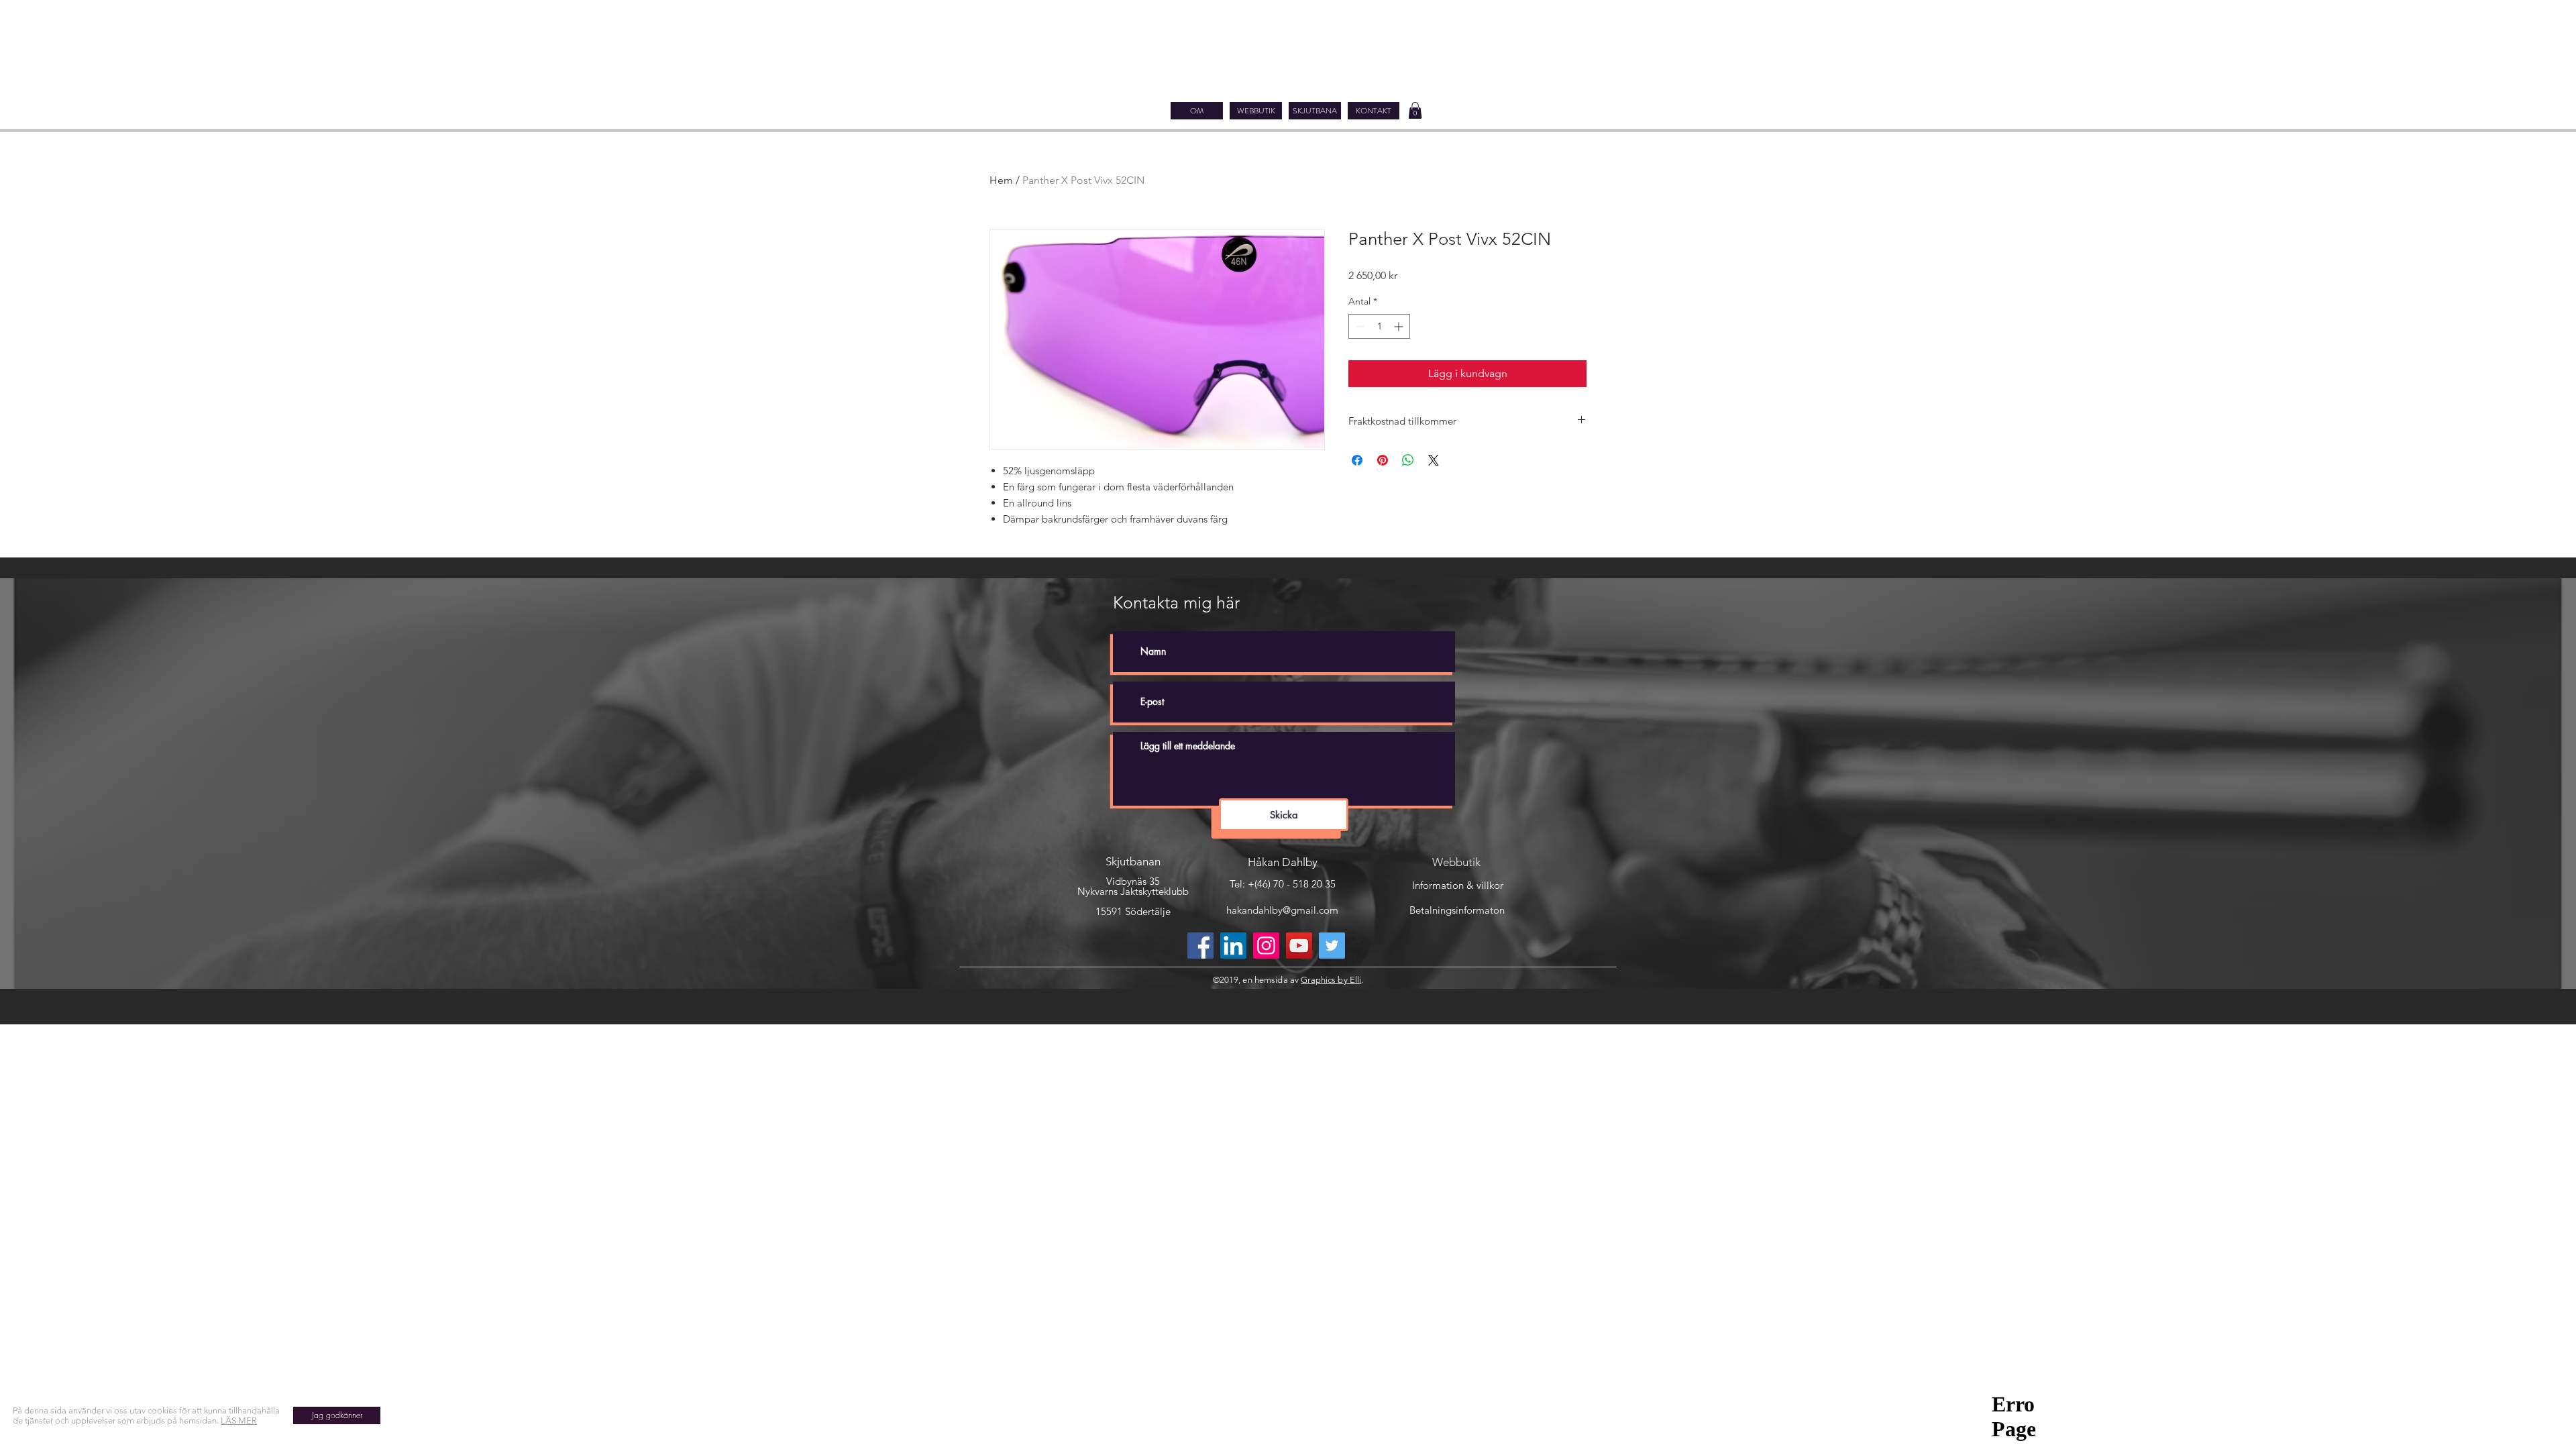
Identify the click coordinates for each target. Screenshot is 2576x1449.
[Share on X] (1434, 460)
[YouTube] (1299, 946)
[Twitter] (1332, 946)
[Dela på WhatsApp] (1408, 460)
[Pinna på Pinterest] (1383, 460)
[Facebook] (1200, 946)
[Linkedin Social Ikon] (1233, 946)
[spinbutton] (1379, 326)
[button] (1415, 110)
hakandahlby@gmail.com (1282, 910)
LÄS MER (239, 1420)
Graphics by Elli (1331, 980)
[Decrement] (1359, 326)
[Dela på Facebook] (1357, 460)
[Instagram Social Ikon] (1266, 946)
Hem (1001, 180)
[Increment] (1400, 326)
